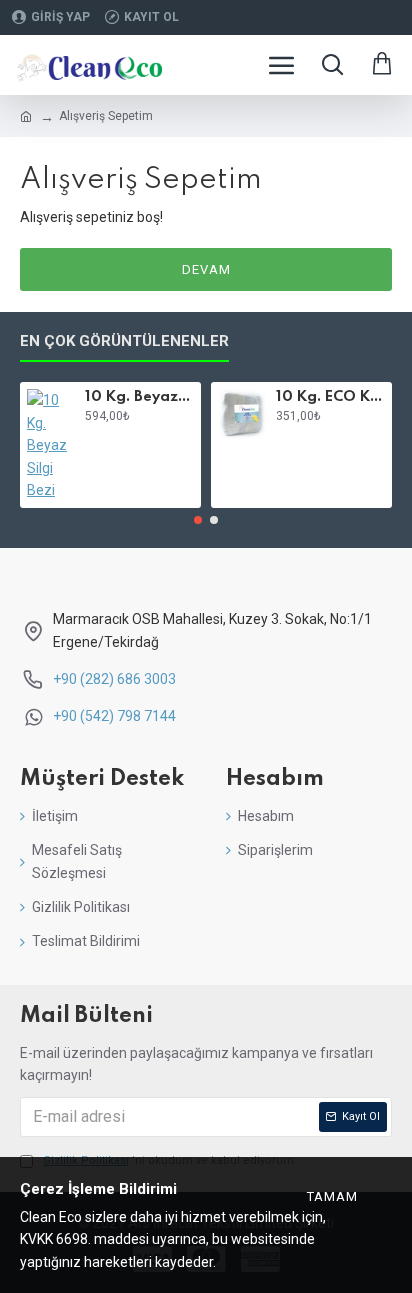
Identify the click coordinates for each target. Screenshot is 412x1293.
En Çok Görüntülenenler (124, 341)
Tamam (332, 1196)
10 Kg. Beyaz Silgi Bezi (139, 397)
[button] (198, 520)
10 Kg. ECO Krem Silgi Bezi (330, 397)
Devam (206, 269)
